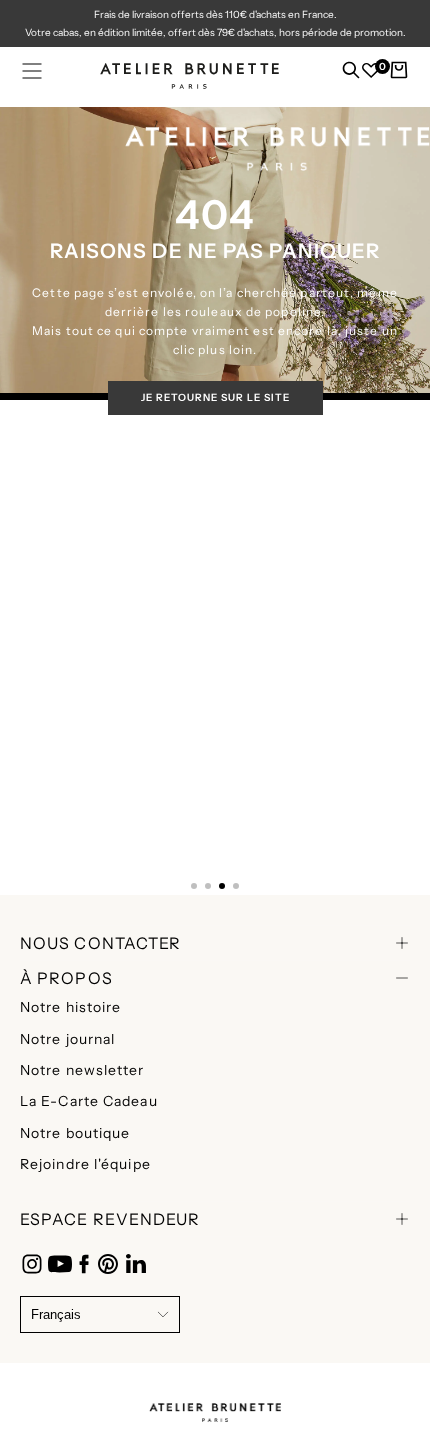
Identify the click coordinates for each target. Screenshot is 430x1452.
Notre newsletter (82, 1070)
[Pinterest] (108, 1264)
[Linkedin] (136, 1264)
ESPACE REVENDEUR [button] (110, 1219)
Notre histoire (70, 1007)
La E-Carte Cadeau (89, 1101)
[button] (32, 71)
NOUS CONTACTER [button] (100, 943)
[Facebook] (84, 1264)
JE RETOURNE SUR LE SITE (215, 397)
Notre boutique (75, 1133)
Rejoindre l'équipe (85, 1164)
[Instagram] (32, 1264)
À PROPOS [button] (66, 978)
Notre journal (67, 1039)
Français (56, 1314)
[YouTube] (60, 1264)
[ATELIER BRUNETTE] (215, 1407)
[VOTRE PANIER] (399, 75)
